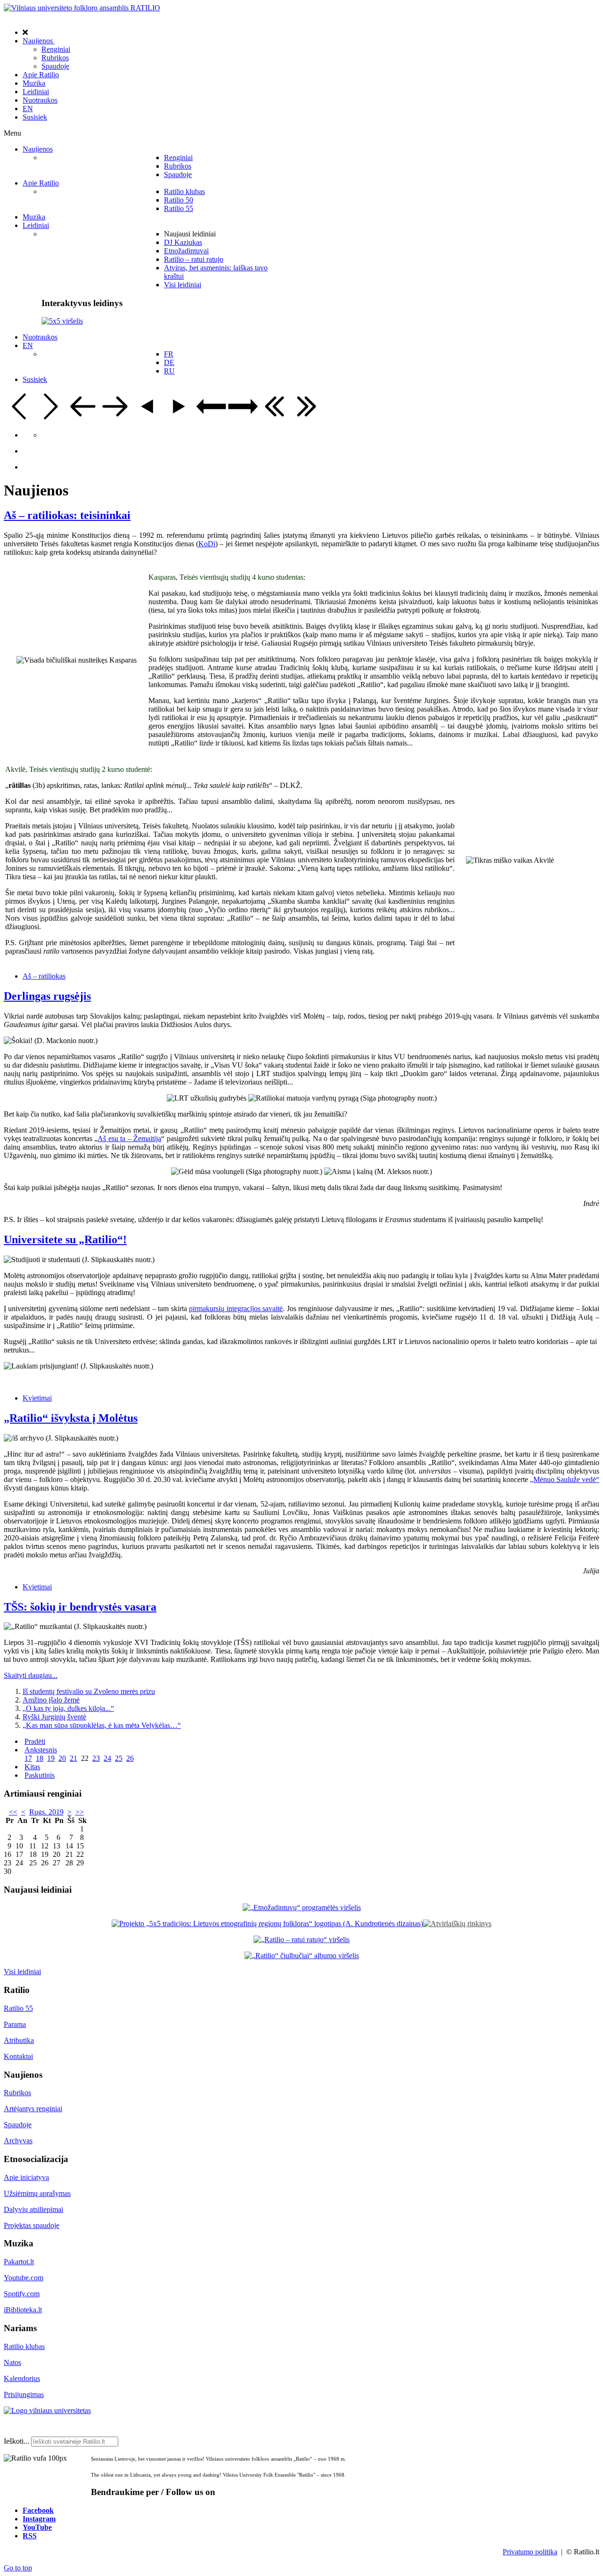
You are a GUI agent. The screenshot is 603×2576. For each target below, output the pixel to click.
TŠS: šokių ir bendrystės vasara (80, 1607)
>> (80, 1812)
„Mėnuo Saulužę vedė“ (565, 1479)
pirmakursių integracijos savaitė (236, 1308)
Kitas (32, 1767)
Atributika (19, 2040)
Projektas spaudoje (32, 2225)
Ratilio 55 (18, 2008)
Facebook (38, 2510)
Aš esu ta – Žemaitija (129, 1138)
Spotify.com (22, 2294)
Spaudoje (18, 2125)
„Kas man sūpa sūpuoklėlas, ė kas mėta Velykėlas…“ (102, 1725)
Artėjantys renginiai (33, 2109)
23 (96, 1758)
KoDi (207, 544)
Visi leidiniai (22, 1972)
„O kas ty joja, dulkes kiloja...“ (68, 1708)
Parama (15, 2024)
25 (119, 1758)
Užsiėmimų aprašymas (37, 2193)
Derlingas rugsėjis (47, 996)
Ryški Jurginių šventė (54, 1717)
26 (130, 1758)
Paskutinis (40, 1775)
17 (28, 1758)
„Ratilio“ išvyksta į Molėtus (71, 1418)
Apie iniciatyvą (26, 2177)
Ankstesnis (41, 1750)
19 (51, 1758)
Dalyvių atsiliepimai (33, 2209)
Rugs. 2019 (46, 1812)
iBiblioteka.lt (23, 2310)
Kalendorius (22, 2378)
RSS (30, 2535)
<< (13, 1812)
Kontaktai (18, 2056)
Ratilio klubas (24, 2346)
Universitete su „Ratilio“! (65, 1239)
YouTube (37, 2527)
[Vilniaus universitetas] (47, 2410)
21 (73, 1758)
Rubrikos (17, 2093)
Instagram (39, 2519)
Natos (12, 2362)
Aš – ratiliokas (44, 976)
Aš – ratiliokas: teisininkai (67, 515)
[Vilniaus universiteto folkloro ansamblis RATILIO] (82, 8)
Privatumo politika (530, 2552)
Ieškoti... (16, 2441)
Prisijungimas (24, 2394)
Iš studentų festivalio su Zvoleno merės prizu (89, 1691)
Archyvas (18, 2141)
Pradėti (35, 1741)
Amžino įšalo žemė (51, 1700)
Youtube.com (24, 2278)
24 (107, 1758)
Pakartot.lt (19, 2262)
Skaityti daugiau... (31, 1675)
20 (62, 1758)
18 (40, 1758)
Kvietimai (37, 1398)
